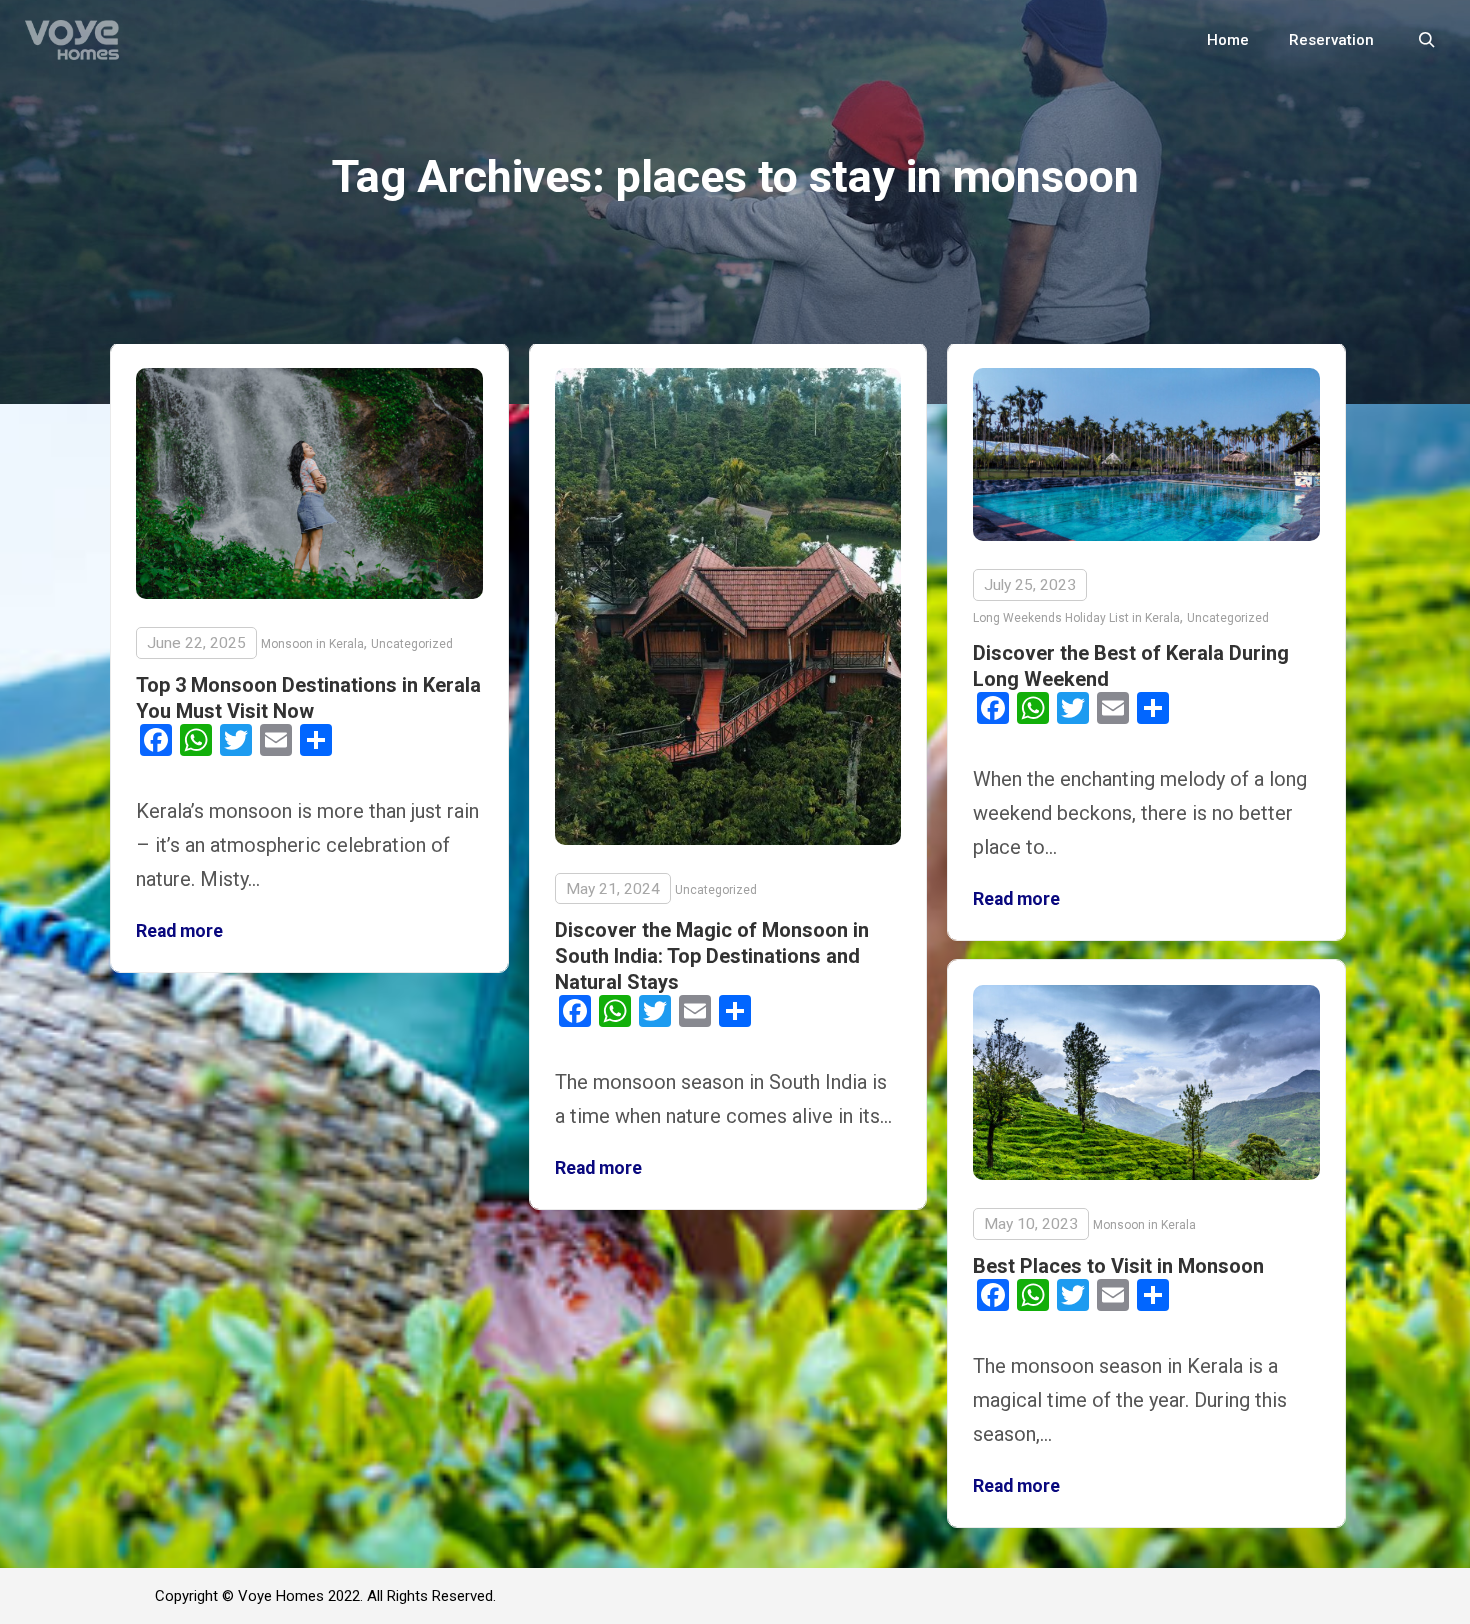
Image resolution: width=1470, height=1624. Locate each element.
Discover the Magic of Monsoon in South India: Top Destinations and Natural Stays (712, 956)
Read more (179, 931)
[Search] (1427, 40)
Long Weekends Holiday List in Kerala (1076, 618)
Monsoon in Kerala (312, 644)
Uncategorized (412, 644)
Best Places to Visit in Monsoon (1118, 1266)
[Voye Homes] (72, 40)
